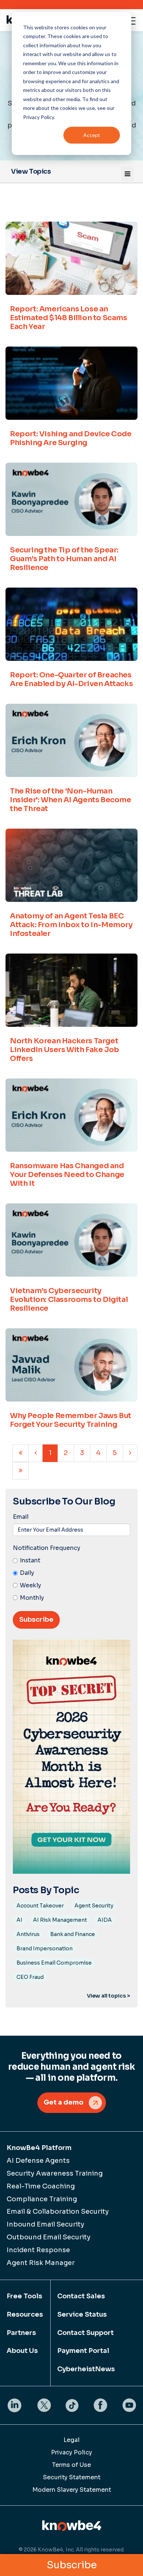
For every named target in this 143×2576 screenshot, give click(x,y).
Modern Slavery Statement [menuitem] (72, 2490)
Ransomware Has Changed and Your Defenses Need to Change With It (67, 1175)
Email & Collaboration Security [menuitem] (58, 2212)
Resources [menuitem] (25, 2314)
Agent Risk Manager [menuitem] (41, 2263)
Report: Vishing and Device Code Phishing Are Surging (71, 438)
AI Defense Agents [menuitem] (38, 2161)
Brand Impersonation (45, 1948)
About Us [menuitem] (22, 2351)
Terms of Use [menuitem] (71, 2465)
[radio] (71, 1561)
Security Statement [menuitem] (72, 2477)
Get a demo (64, 2102)
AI (19, 1920)
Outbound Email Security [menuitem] (49, 2237)
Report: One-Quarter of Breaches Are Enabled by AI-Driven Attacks (71, 679)
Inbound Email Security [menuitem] (45, 2224)
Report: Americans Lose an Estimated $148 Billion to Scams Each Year (69, 318)
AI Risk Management (60, 1920)
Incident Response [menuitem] (38, 2250)
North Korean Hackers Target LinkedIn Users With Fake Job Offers (65, 1050)
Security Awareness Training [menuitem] (55, 2173)
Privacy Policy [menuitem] (71, 2452)
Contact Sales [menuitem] (81, 2296)
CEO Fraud (30, 1977)
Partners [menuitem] (21, 2333)
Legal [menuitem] (71, 2440)
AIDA (105, 1920)
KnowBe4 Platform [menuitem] (39, 2148)
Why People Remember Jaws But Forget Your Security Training (71, 1420)
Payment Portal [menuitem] (83, 2351)
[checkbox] (71, 1579)
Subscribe (72, 2565)
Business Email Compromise (54, 1963)
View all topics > (109, 1996)
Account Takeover (40, 1906)
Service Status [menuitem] (82, 2314)
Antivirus (28, 1934)
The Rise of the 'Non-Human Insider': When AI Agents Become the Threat (71, 800)
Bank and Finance (73, 1934)
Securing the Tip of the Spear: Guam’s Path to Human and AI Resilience (64, 559)
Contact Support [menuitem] (85, 2333)
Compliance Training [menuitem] (42, 2199)
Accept (92, 135)
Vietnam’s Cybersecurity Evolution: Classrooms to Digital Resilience (69, 1300)
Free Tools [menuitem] (24, 2296)
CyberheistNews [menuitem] (86, 2369)
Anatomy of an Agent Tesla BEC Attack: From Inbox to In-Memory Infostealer (71, 925)
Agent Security (94, 1906)
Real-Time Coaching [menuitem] (41, 2186)
